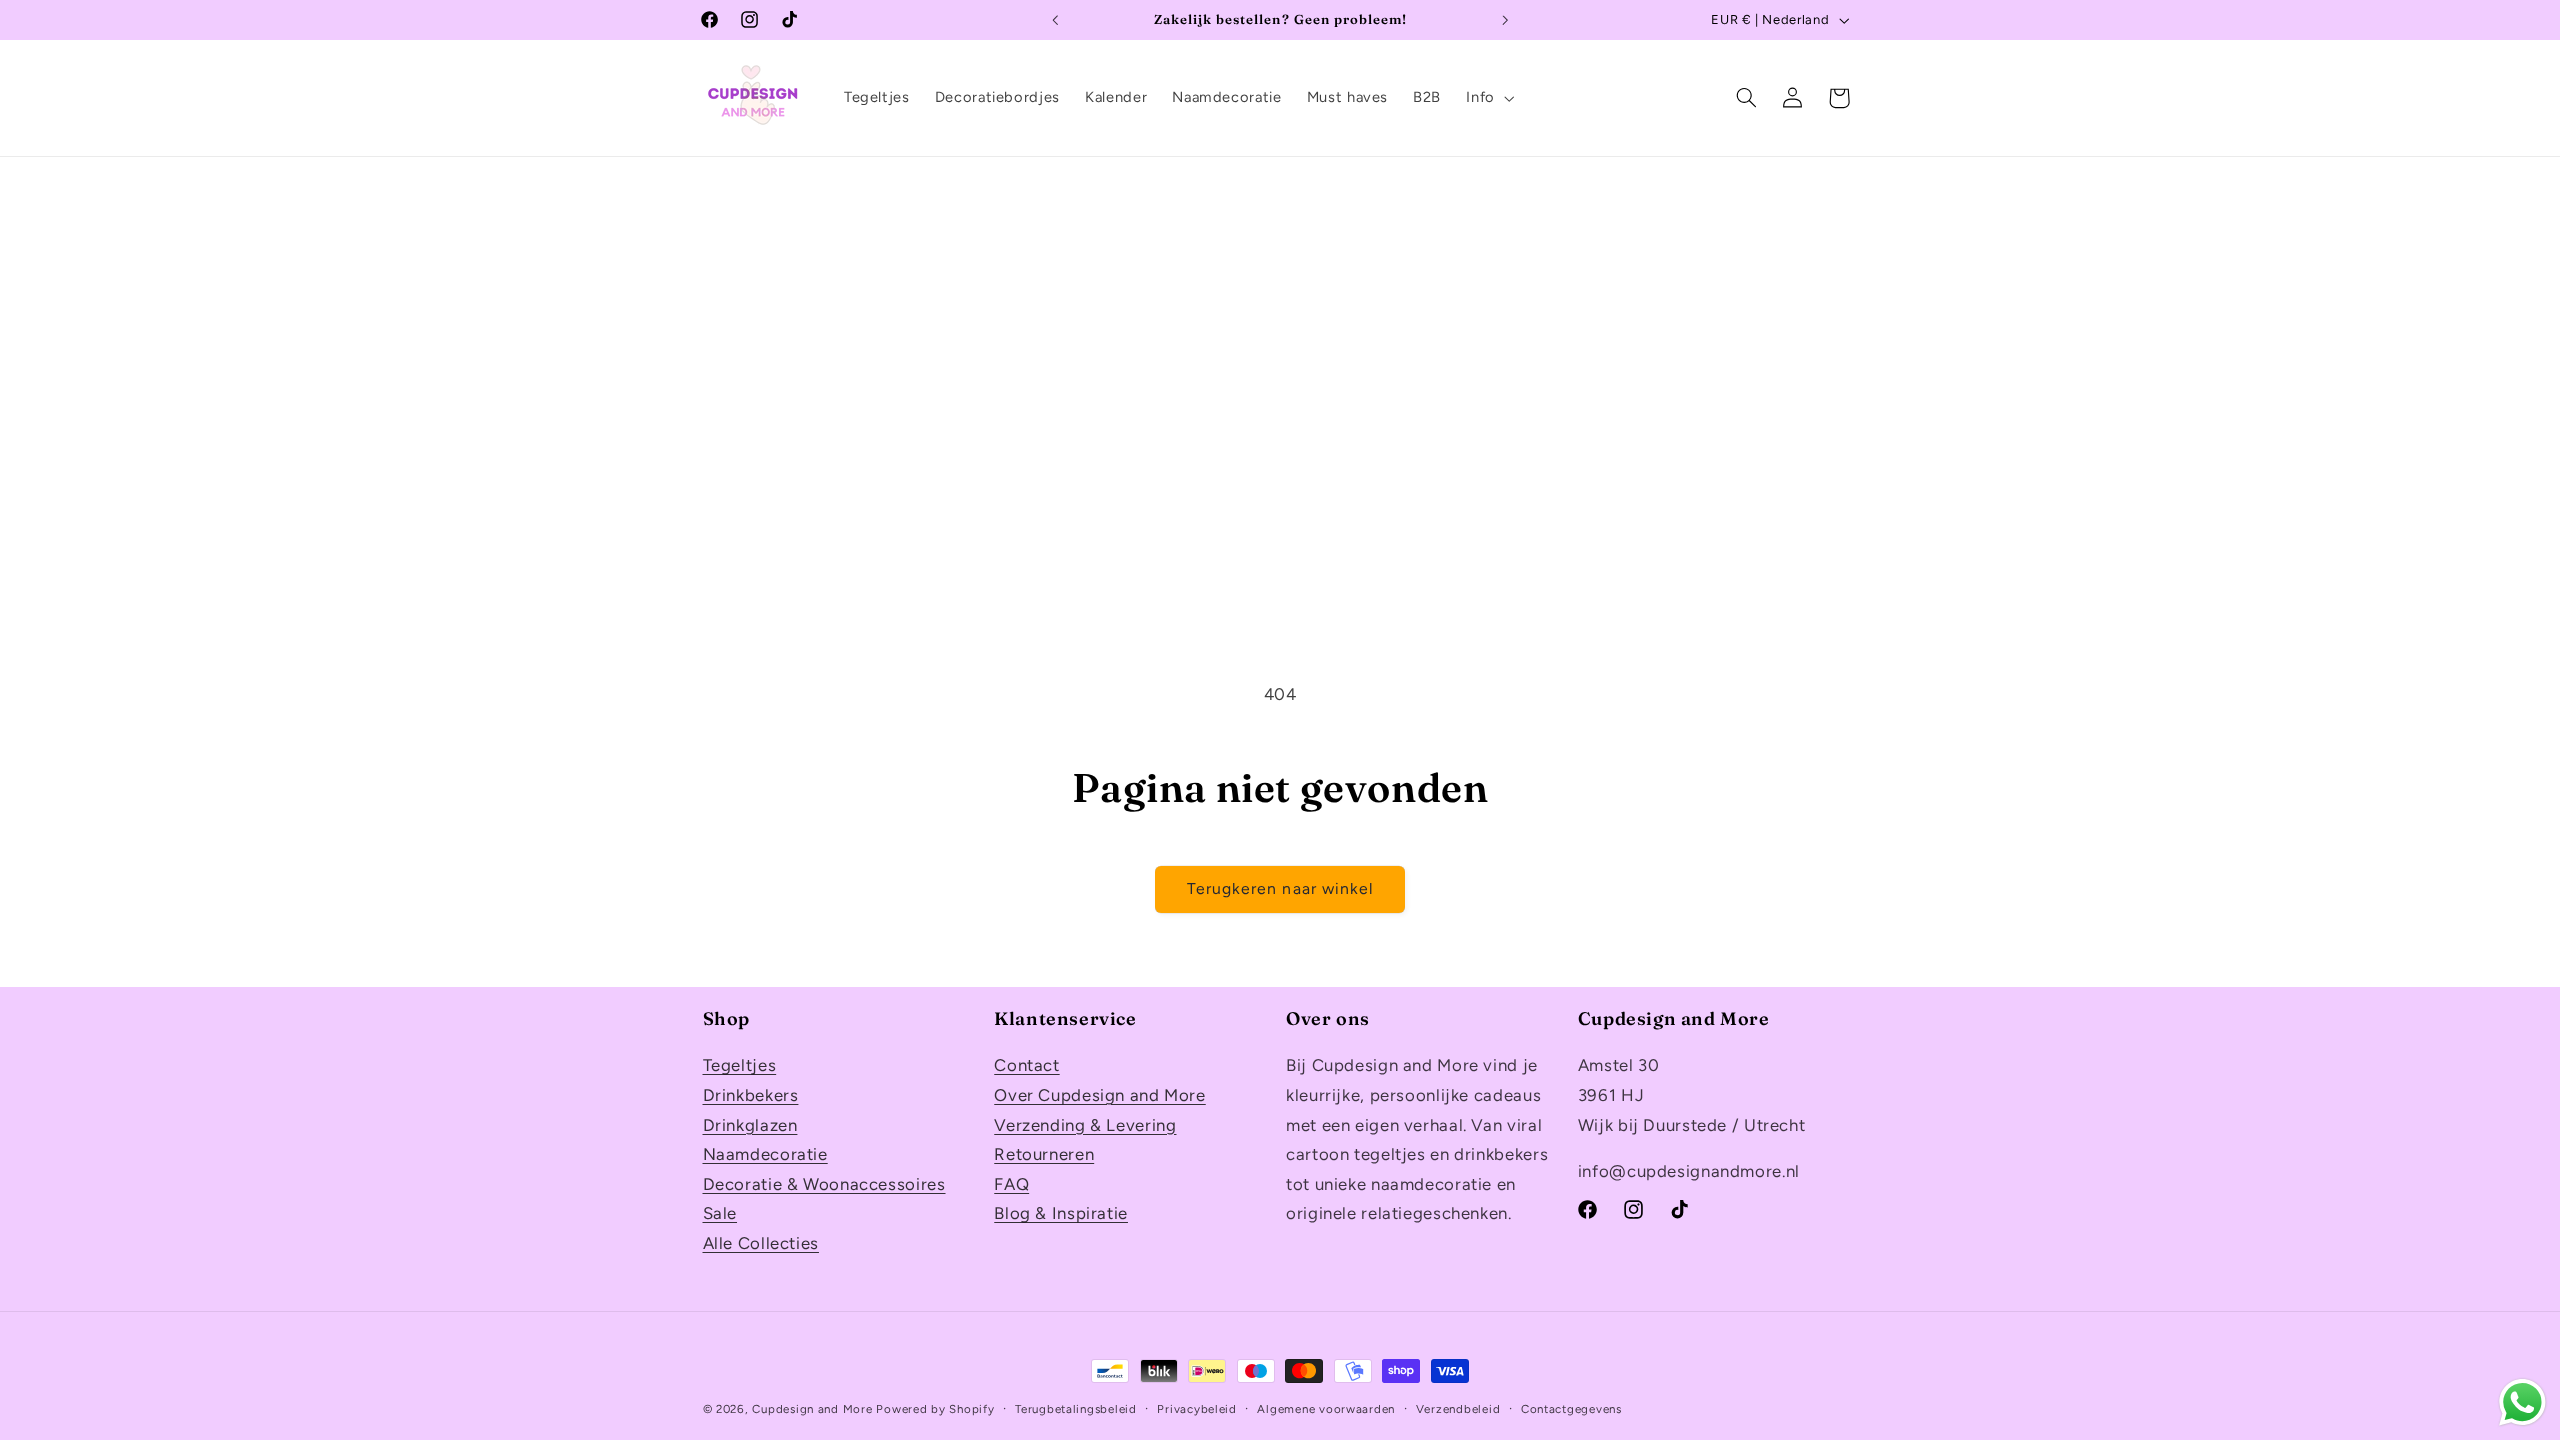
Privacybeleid (1197, 1409)
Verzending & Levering (1085, 1125)
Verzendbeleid (1458, 1409)
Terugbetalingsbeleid (1076, 1409)
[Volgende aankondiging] (1505, 20)
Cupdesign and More (812, 1409)
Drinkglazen (750, 1125)
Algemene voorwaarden (1326, 1409)
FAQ (1011, 1184)
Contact (1026, 1065)
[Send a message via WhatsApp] (2522, 1402)
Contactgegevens (1571, 1409)
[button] (1488, 98)
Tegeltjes (740, 1065)
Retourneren (1044, 1154)
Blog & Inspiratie (1061, 1213)
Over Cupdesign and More (1100, 1095)
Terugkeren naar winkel (1280, 888)
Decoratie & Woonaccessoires (824, 1184)
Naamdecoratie (765, 1154)
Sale (720, 1213)
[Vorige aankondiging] (1055, 20)
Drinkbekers (751, 1095)
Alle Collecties (761, 1243)
